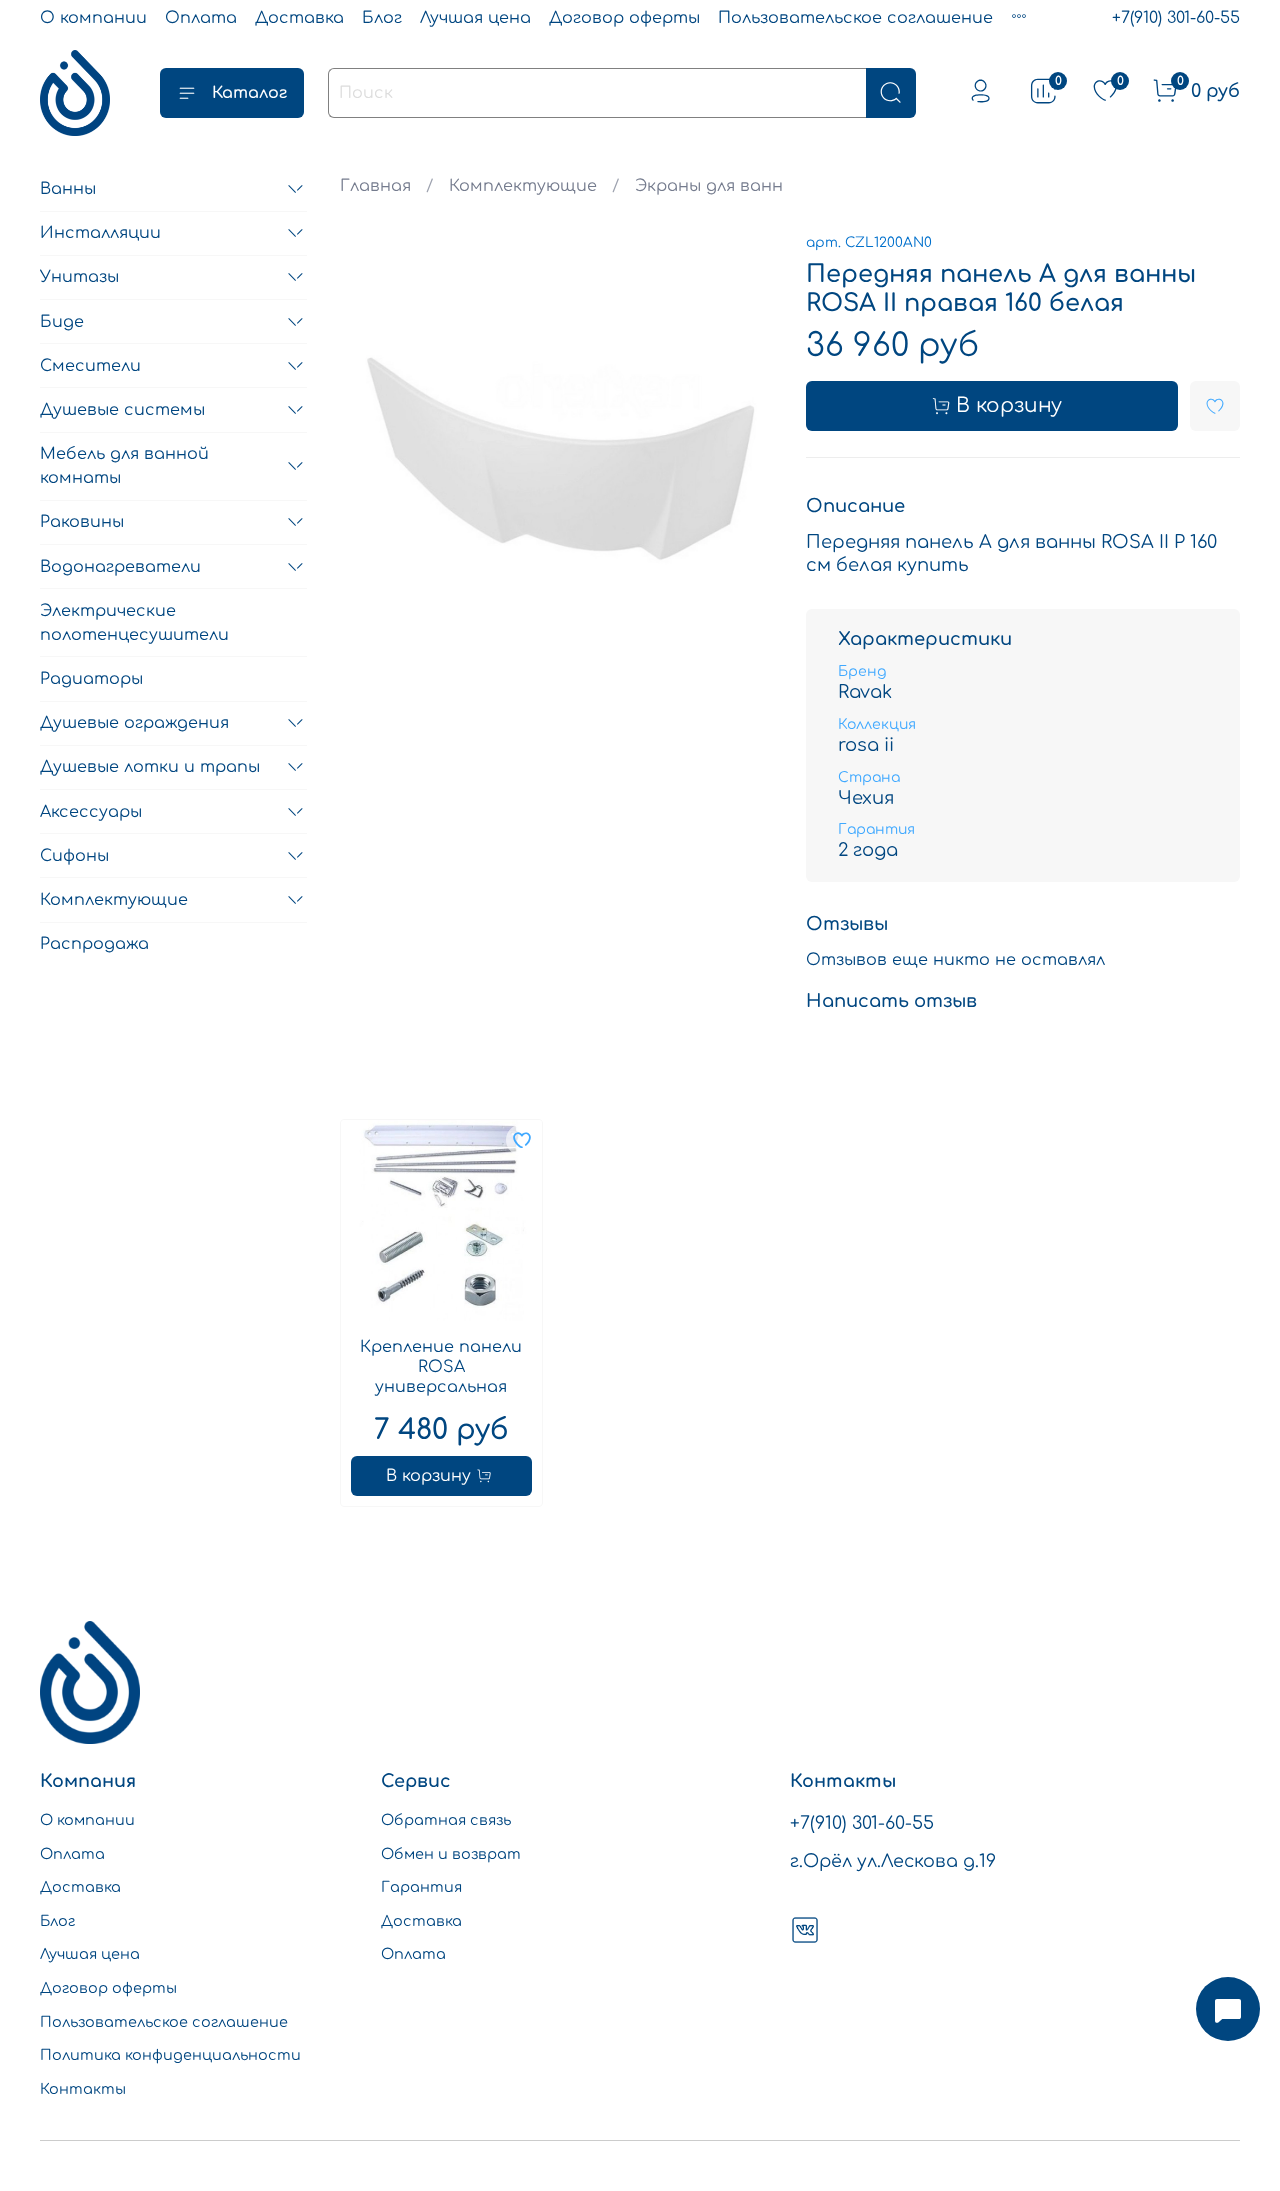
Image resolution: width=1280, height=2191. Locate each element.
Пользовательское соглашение (855, 18)
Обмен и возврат (451, 1854)
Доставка (299, 18)
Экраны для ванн (709, 186)
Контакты (83, 2089)
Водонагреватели (120, 567)
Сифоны (74, 856)
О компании (93, 18)
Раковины (82, 522)
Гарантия (421, 1887)
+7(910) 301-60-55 (1176, 18)
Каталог (249, 93)
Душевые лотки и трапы (150, 767)
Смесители (90, 366)
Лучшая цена (475, 18)
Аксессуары (91, 812)
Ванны (68, 189)
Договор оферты (624, 18)
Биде (62, 322)
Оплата (201, 18)
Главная (375, 186)
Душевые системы (122, 410)
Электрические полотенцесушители (134, 623)
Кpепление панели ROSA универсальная (441, 1367)
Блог (382, 18)
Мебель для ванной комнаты (124, 466)
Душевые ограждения (134, 723)
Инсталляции (100, 233)
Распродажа (94, 944)
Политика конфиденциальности (170, 2055)
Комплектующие (523, 186)
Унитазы (79, 277)
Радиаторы (91, 679)
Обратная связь (446, 1820)
